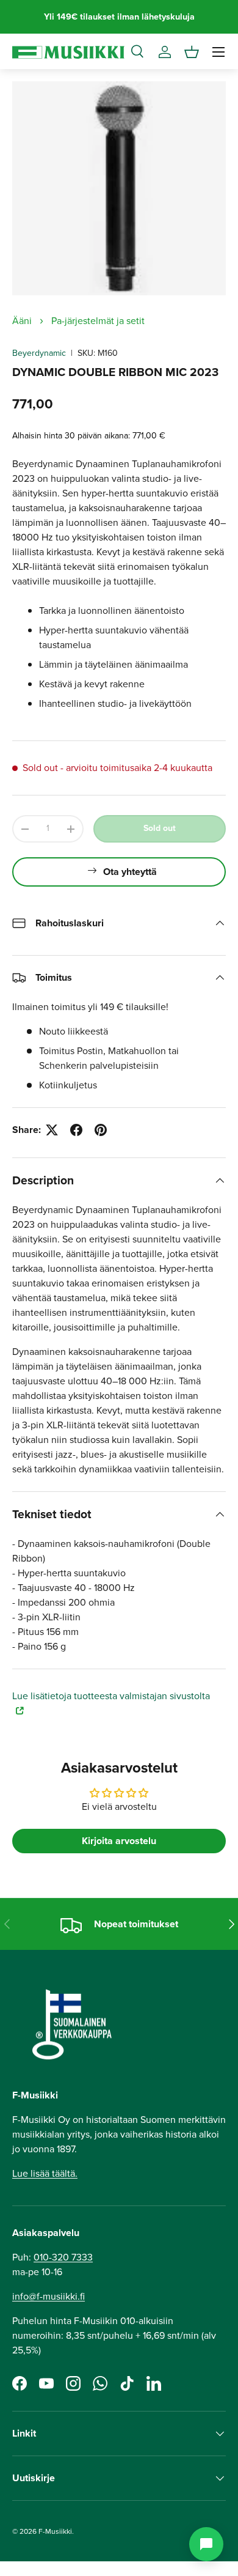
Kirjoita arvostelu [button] (119, 1841)
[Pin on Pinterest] (101, 1130)
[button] (192, 52)
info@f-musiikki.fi (49, 2296)
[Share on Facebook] (76, 1130)
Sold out (160, 828)
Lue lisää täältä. (45, 2173)
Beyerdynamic (39, 353)
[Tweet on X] (52, 1130)
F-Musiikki (55, 2531)
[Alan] (206, 2544)
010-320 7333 (63, 2257)
